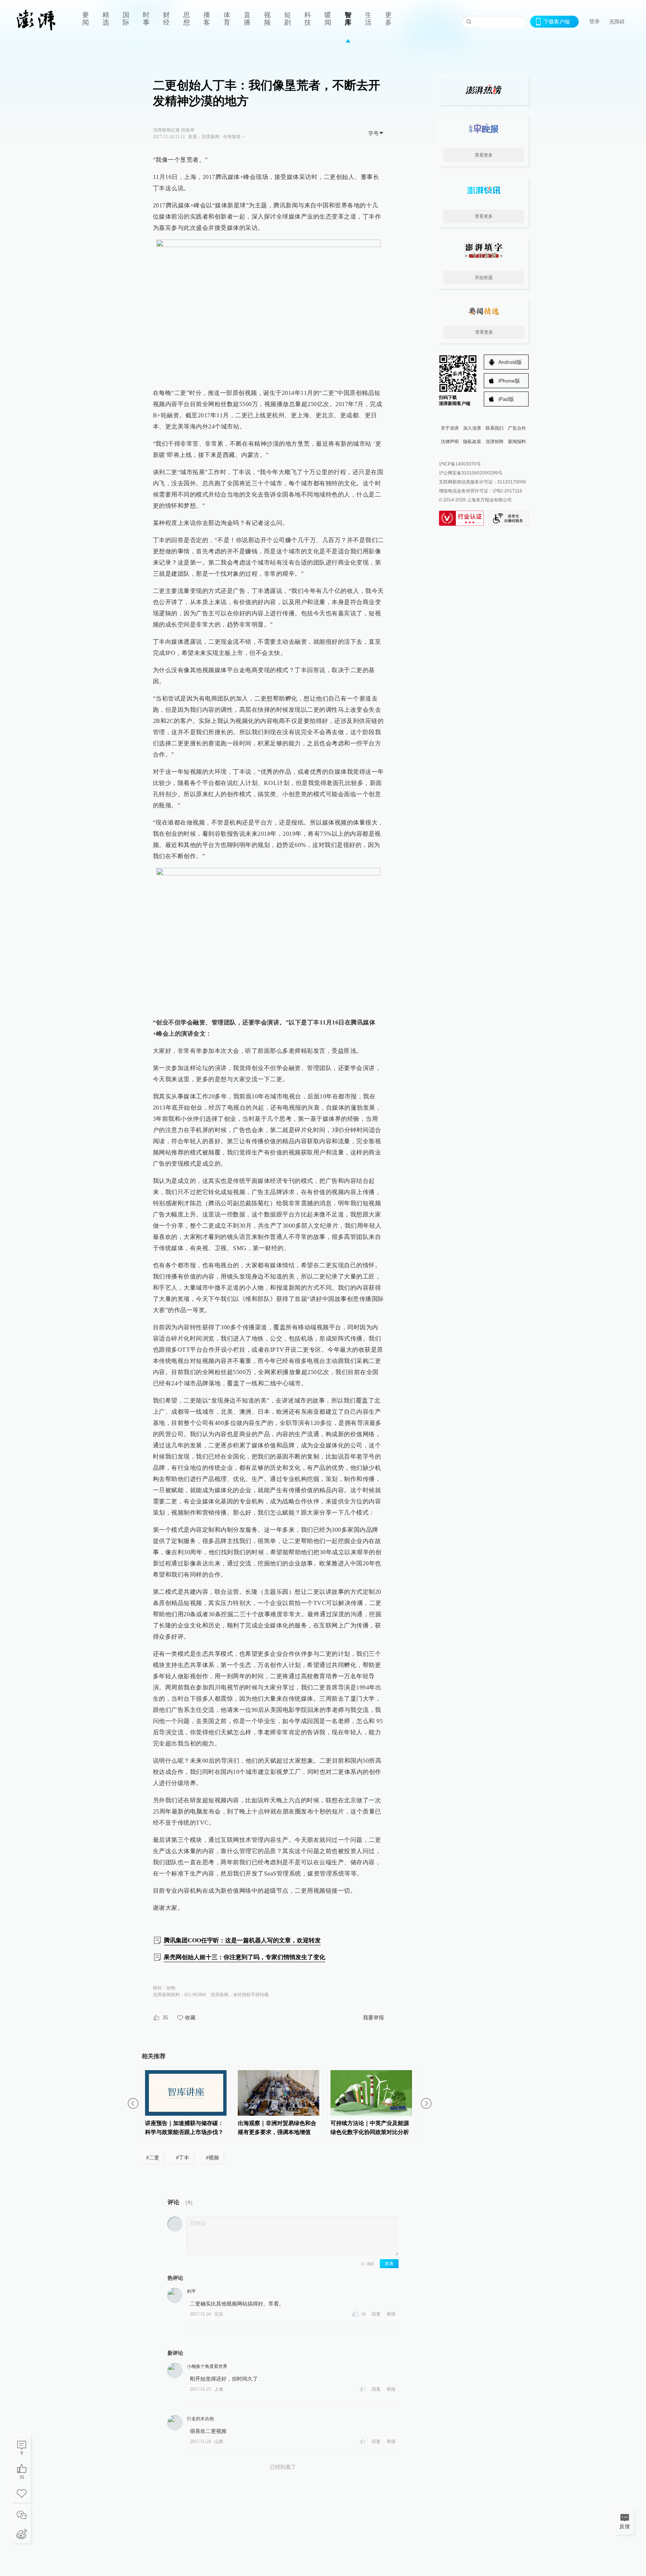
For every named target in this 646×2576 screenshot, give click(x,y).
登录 (594, 21)
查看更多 (484, 155)
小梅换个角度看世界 (207, 2366)
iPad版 (506, 399)
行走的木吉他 (200, 2419)
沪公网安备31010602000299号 (471, 473)
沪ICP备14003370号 (460, 464)
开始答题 (484, 278)
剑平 (191, 2291)
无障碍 (617, 22)
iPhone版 (509, 381)
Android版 (510, 362)
